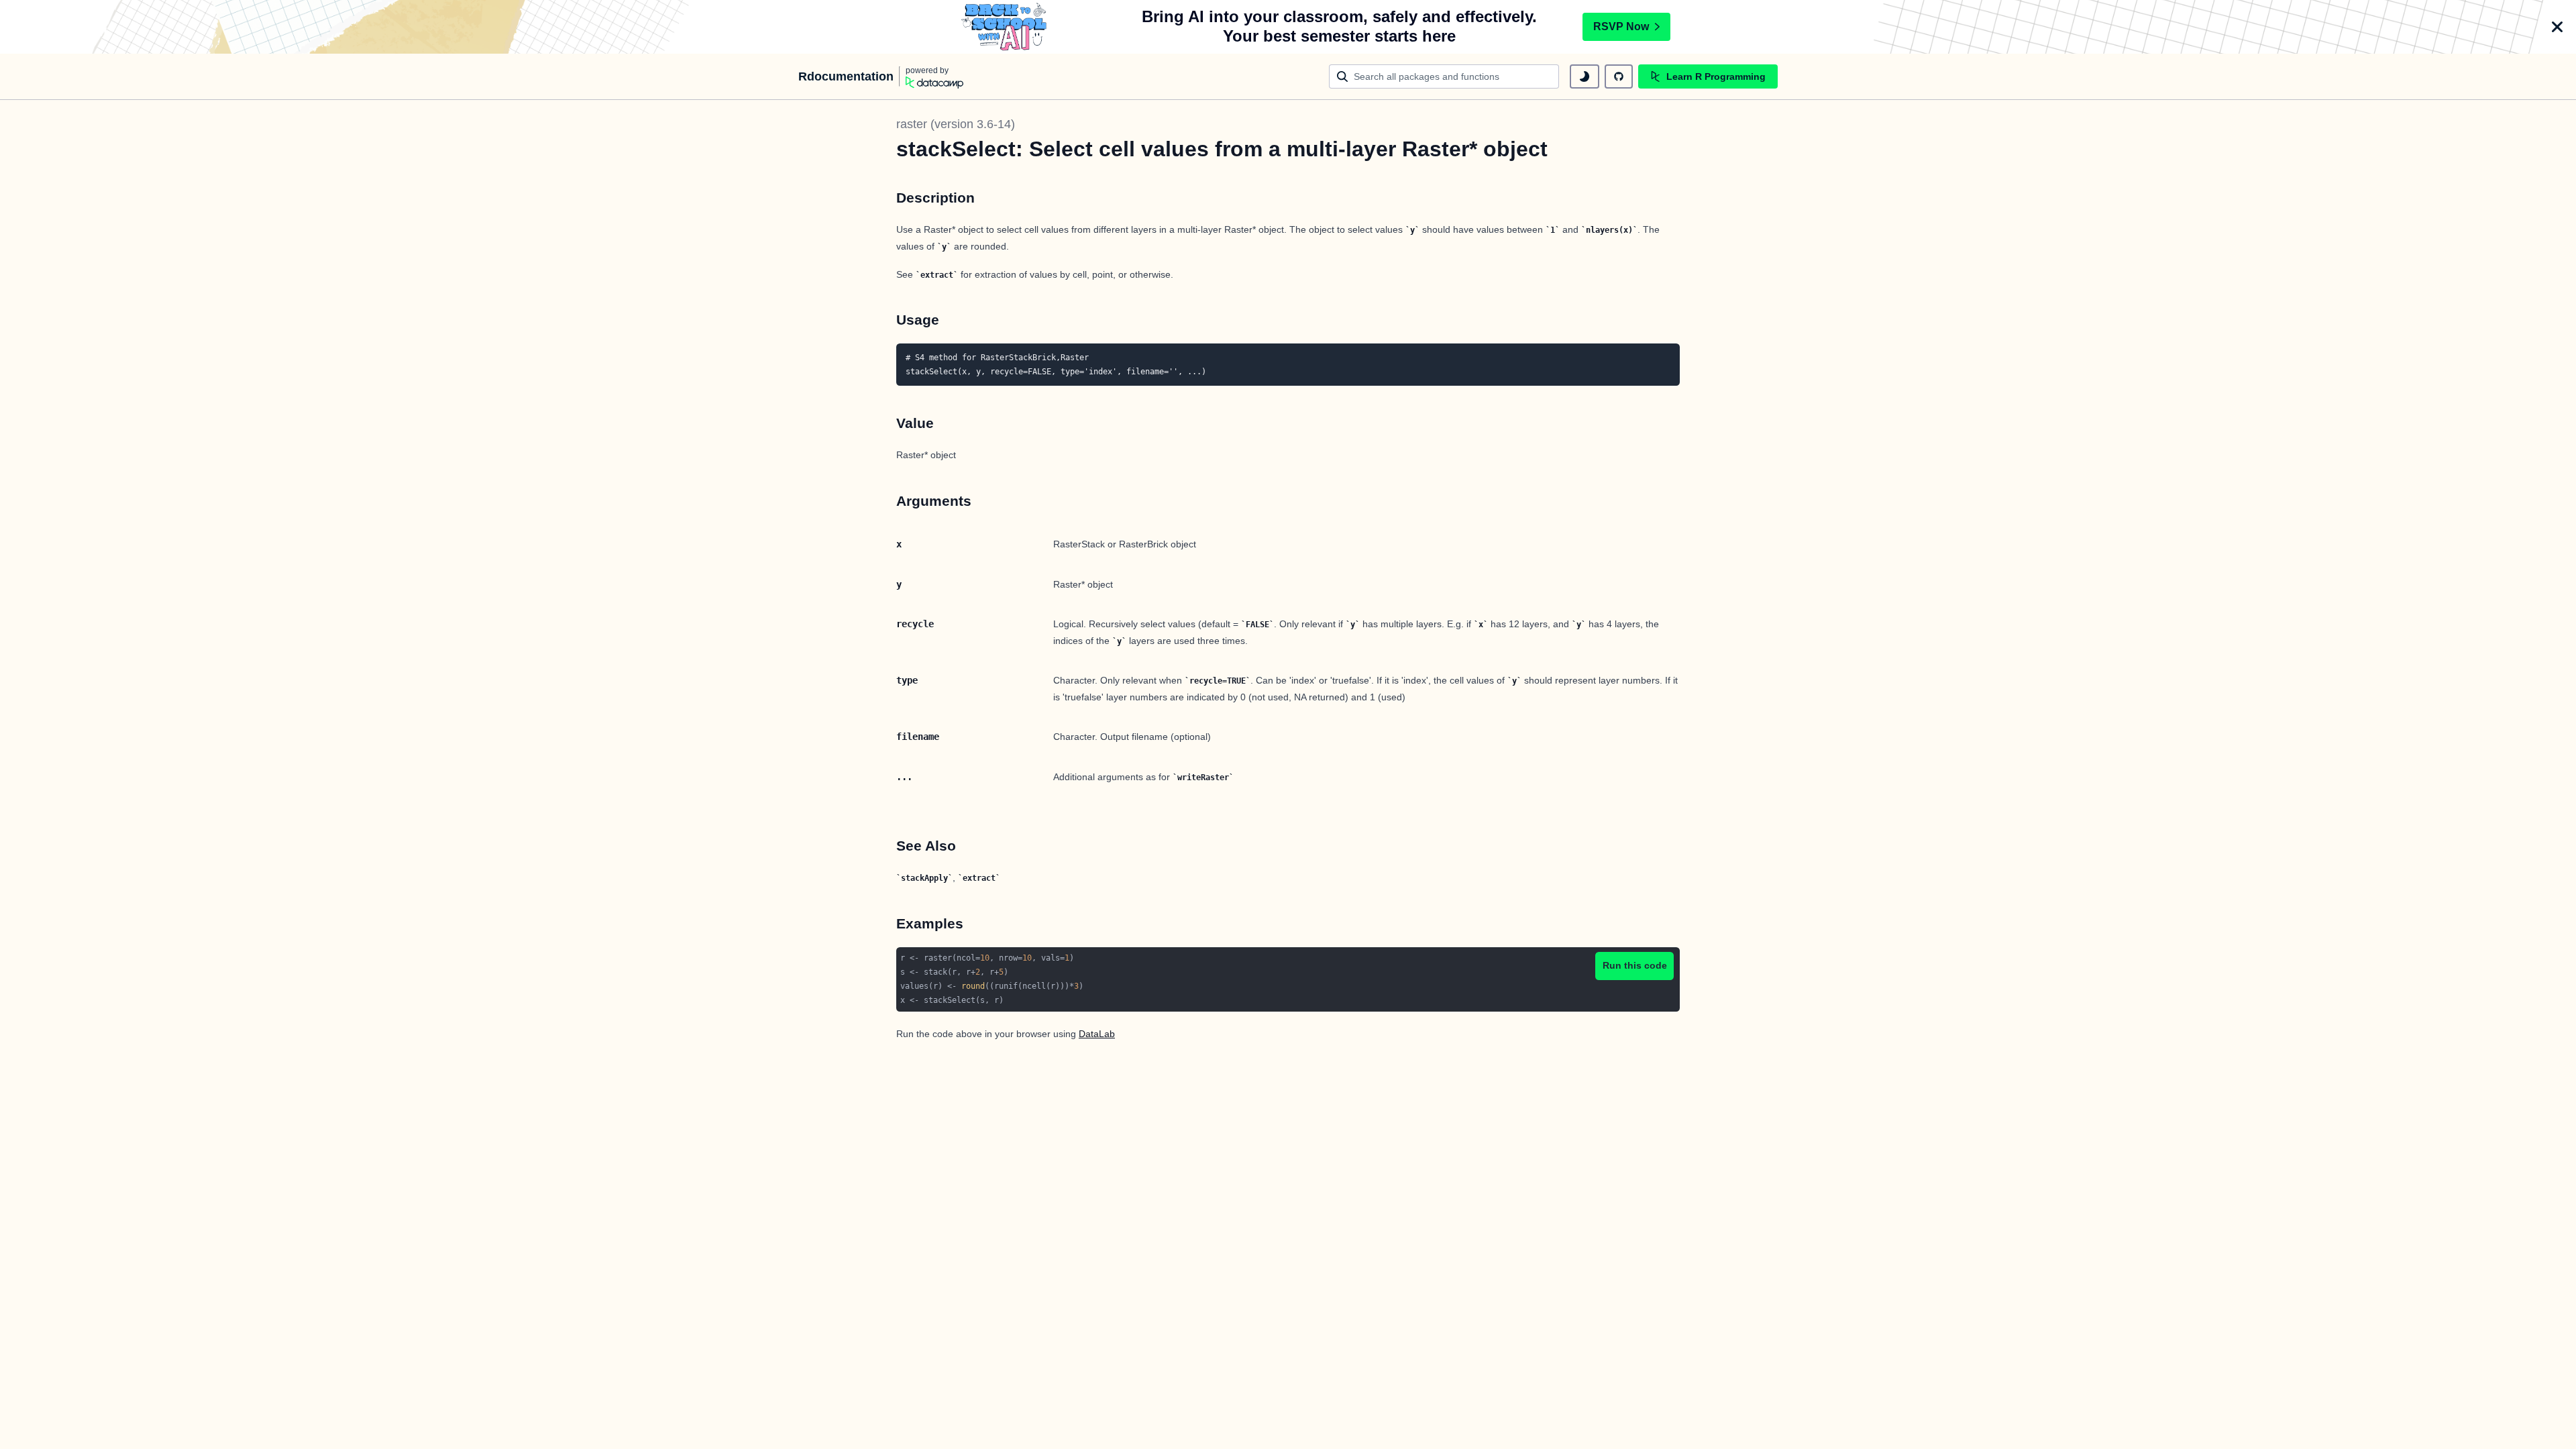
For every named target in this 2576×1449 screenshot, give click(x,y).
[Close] (2557, 27)
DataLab (1097, 1034)
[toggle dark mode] (1585, 76)
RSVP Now (1621, 26)
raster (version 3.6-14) (956, 124)
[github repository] (1619, 76)
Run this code (1635, 965)
